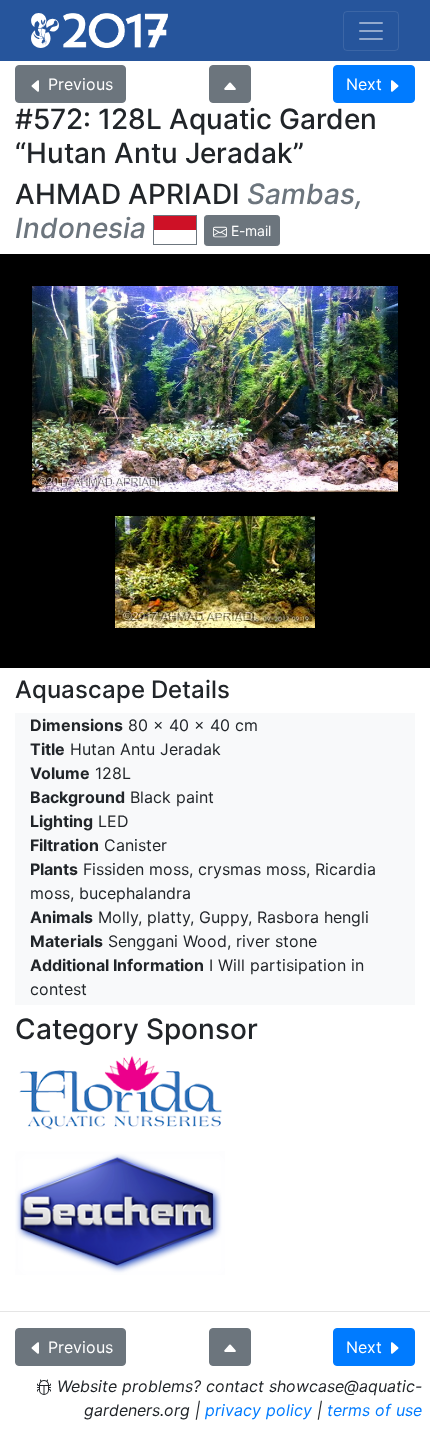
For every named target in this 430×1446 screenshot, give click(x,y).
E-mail (249, 230)
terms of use (374, 1410)
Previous (80, 84)
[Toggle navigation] (371, 31)
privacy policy (258, 1410)
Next (364, 84)
